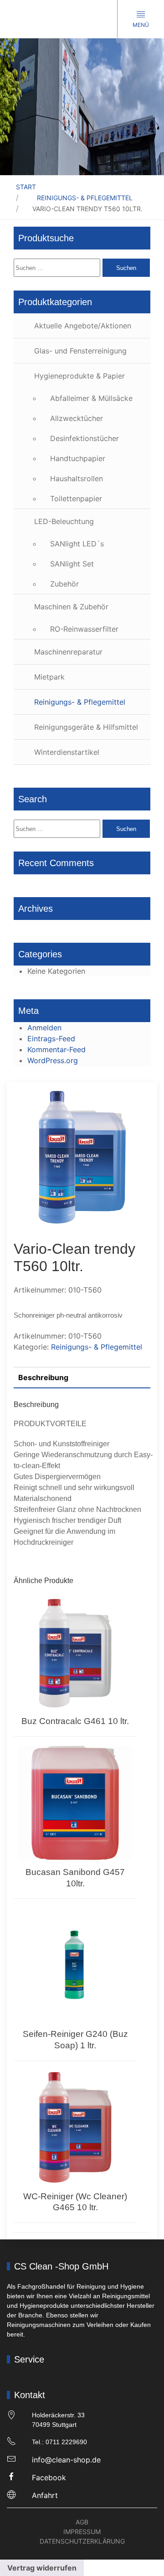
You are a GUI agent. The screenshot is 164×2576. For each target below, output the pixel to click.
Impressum (82, 2532)
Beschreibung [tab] (43, 1377)
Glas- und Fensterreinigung (80, 351)
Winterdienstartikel (67, 752)
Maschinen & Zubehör (71, 607)
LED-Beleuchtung (64, 521)
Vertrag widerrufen (42, 2568)
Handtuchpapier (78, 458)
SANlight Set (72, 564)
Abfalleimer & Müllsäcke (91, 398)
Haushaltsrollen (77, 478)
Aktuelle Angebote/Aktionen (83, 326)
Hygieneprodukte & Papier (79, 376)
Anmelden (44, 1028)
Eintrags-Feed (51, 1039)
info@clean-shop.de (66, 2460)
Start (26, 187)
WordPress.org (53, 1060)
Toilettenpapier (76, 499)
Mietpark (49, 677)
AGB (82, 2522)
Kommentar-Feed (56, 1049)
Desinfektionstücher (85, 438)
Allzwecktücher (77, 418)
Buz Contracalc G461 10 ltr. (75, 1721)
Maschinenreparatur (68, 652)
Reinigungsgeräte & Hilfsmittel (86, 727)
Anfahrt (45, 2495)
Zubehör (64, 584)
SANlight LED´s (77, 544)
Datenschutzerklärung (82, 2541)
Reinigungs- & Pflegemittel (85, 198)
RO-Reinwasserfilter (84, 629)
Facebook (49, 2477)
